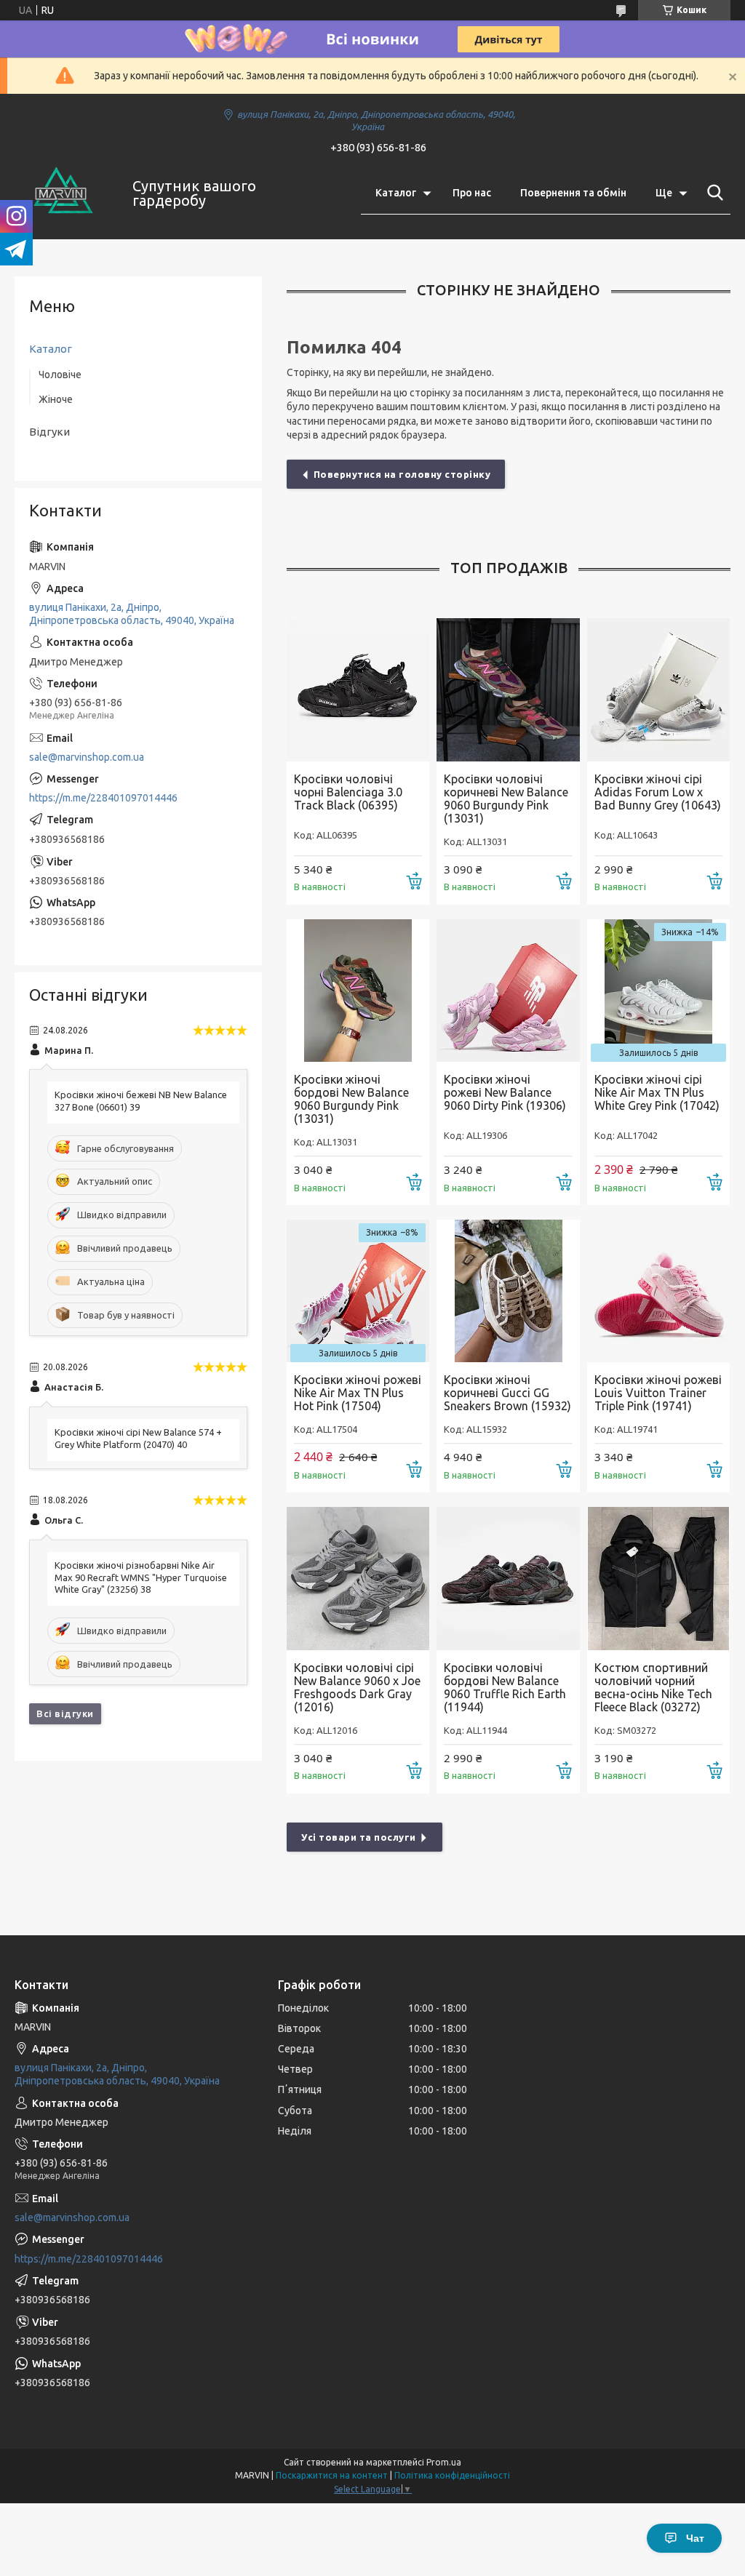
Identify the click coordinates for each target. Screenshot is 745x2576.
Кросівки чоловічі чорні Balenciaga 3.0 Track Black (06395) (348, 792)
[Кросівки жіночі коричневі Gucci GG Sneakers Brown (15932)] (508, 1291)
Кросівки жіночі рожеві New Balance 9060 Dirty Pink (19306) (505, 1092)
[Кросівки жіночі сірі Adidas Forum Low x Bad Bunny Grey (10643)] (658, 689)
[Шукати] (712, 193)
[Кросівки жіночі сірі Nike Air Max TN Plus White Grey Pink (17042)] (658, 991)
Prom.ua (444, 2462)
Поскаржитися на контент (332, 2475)
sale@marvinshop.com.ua (87, 757)
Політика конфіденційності (452, 2475)
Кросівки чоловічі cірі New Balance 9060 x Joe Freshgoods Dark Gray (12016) (357, 1687)
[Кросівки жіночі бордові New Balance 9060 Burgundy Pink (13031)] (358, 991)
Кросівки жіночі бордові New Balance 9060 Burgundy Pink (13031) (351, 1099)
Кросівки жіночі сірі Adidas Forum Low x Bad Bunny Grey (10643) (658, 792)
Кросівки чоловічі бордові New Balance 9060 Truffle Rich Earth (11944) (505, 1687)
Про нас (472, 193)
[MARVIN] (64, 193)
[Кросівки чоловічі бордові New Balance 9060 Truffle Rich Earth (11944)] (508, 1578)
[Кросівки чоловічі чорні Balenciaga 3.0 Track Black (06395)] (358, 689)
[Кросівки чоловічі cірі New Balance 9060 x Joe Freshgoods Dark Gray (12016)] (358, 1578)
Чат (695, 2538)
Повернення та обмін (573, 193)
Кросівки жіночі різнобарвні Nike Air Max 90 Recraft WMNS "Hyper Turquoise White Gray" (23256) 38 (141, 1577)
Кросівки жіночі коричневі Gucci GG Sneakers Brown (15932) (507, 1393)
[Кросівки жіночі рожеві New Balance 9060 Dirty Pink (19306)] (508, 991)
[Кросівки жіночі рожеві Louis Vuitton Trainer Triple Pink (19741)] (658, 1291)
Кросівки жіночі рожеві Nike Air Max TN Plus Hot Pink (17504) (358, 1393)
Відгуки (49, 432)
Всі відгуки (65, 1713)
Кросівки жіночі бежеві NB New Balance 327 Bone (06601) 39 (141, 1101)
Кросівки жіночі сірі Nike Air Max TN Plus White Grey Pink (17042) (657, 1092)
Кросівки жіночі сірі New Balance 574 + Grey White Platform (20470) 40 (138, 1438)
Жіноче (56, 399)
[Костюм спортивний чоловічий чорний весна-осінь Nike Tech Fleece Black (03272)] (658, 1578)
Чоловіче (60, 375)
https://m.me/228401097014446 (103, 798)
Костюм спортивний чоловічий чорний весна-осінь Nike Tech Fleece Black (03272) (653, 1687)
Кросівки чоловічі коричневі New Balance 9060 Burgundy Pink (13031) (506, 799)
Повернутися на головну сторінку (402, 474)
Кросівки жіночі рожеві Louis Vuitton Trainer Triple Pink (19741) (658, 1393)
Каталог (396, 193)
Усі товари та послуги (359, 1837)
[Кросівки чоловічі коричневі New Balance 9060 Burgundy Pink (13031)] (508, 689)
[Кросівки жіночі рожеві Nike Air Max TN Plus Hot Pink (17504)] (358, 1291)
